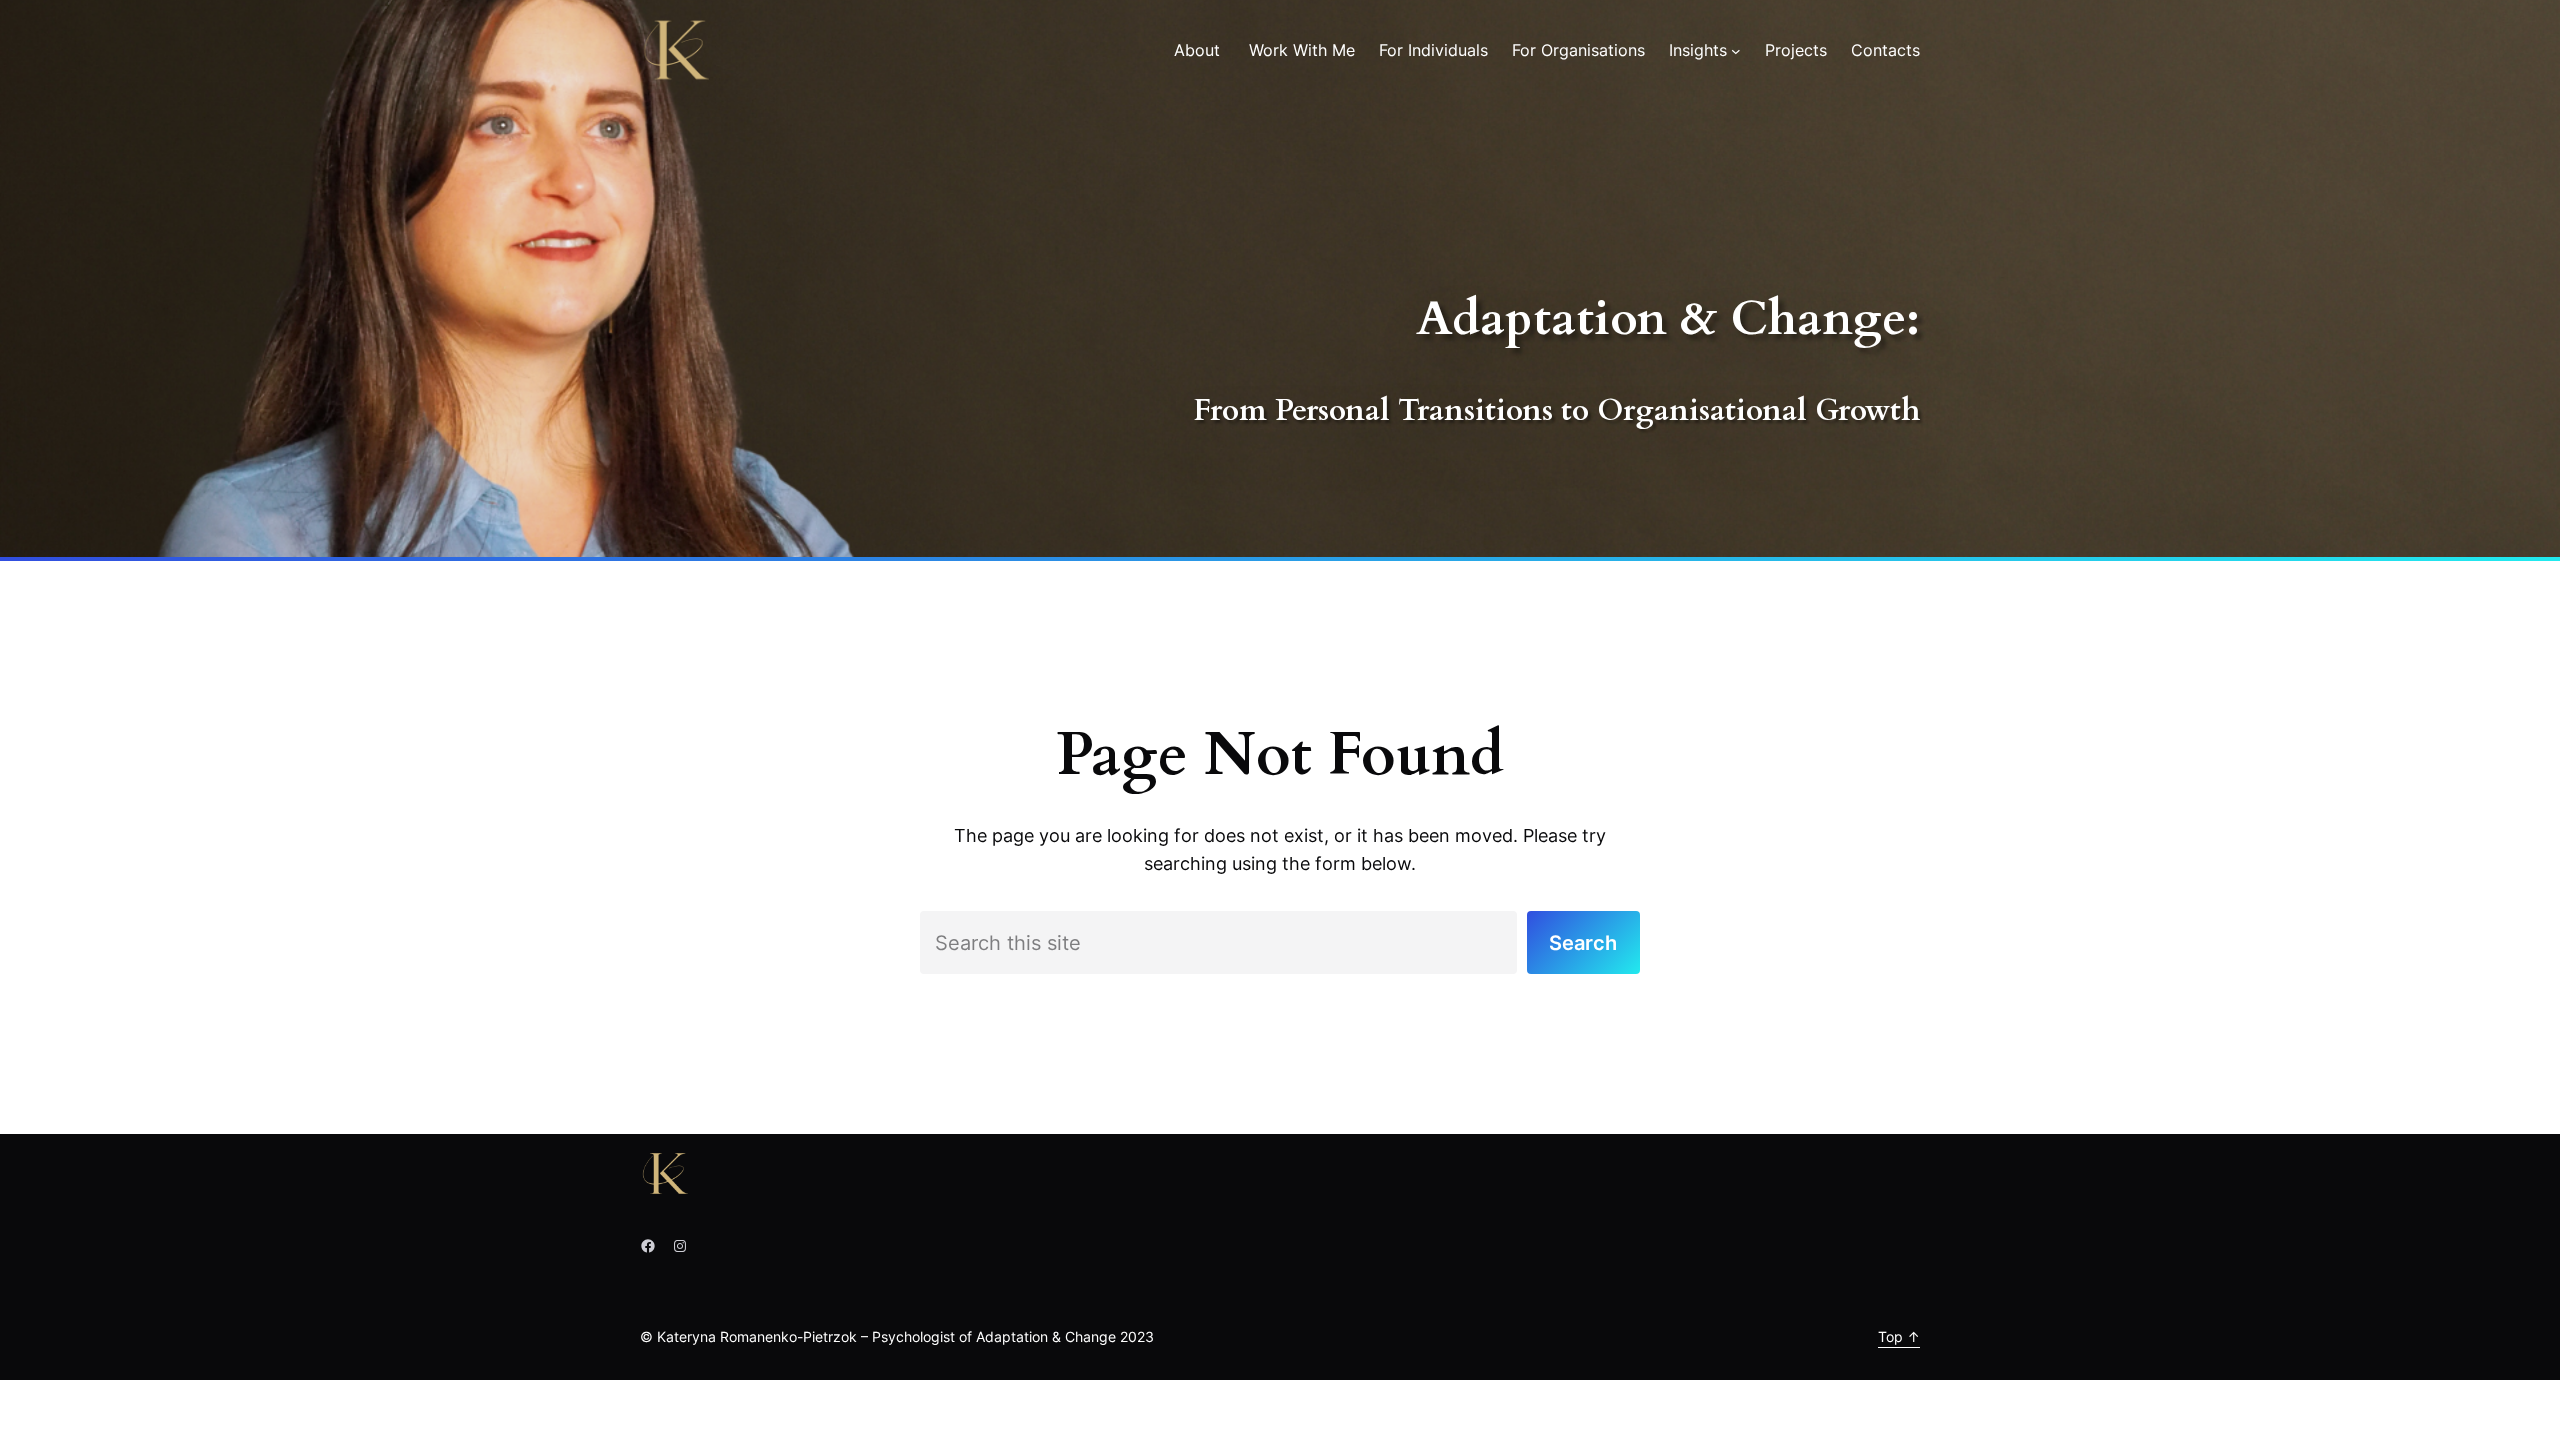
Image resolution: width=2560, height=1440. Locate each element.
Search (1583, 943)
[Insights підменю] (1736, 51)
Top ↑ (1899, 1336)
